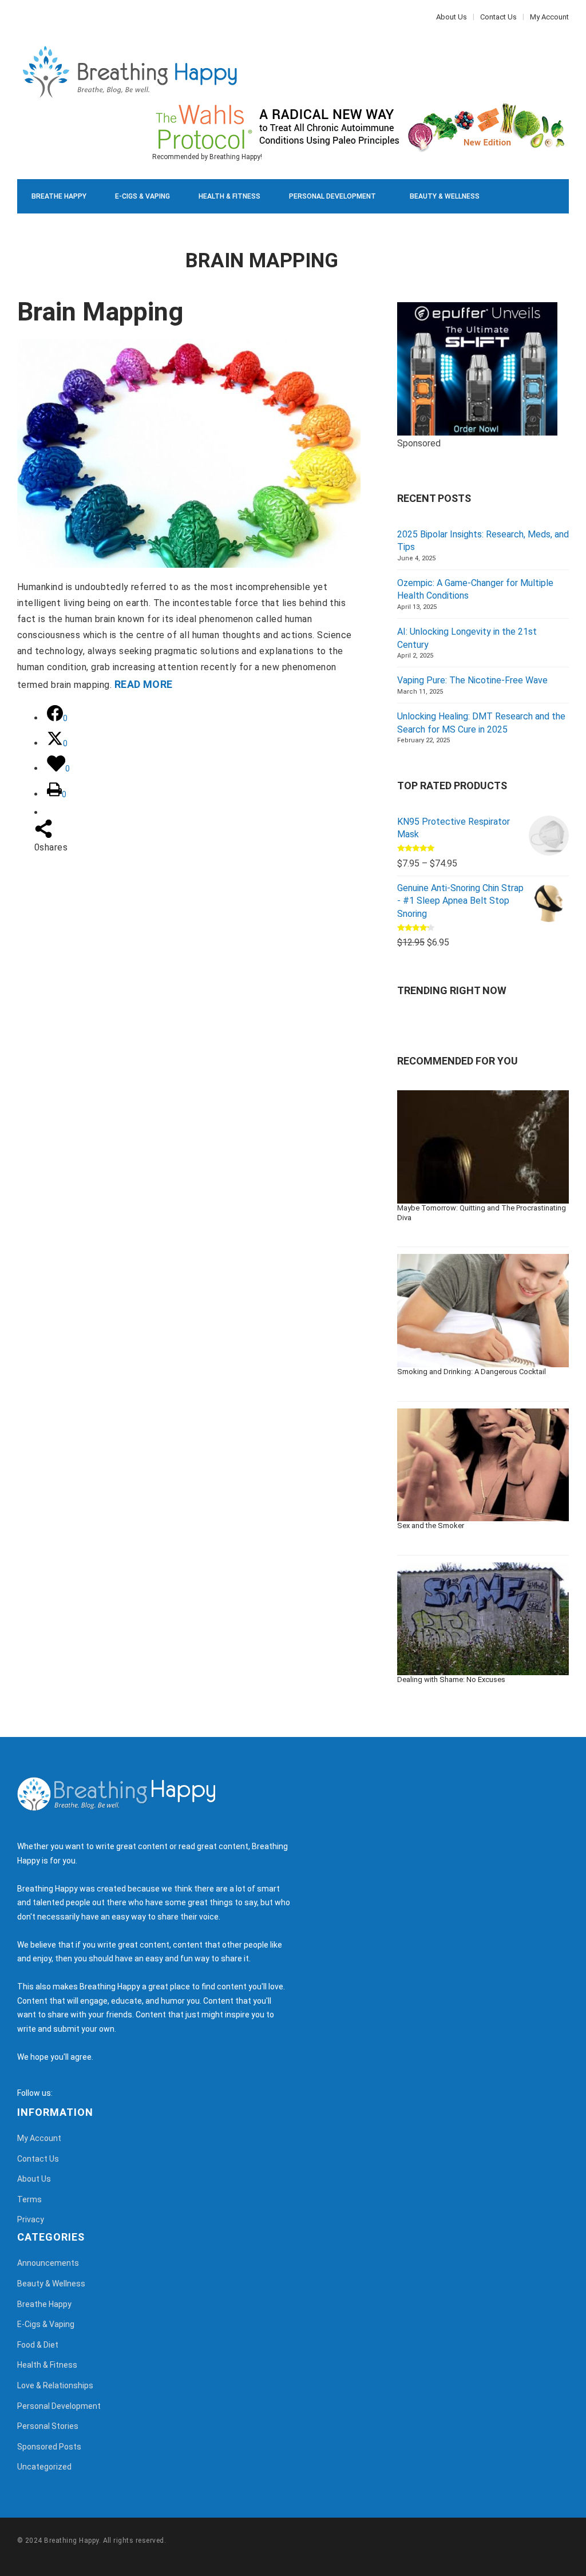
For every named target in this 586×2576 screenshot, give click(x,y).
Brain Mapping (100, 312)
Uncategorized (44, 2467)
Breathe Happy (59, 196)
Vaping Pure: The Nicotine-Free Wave (472, 680)
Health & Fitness (229, 196)
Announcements (48, 2263)
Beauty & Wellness (445, 196)
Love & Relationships (70, 231)
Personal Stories (48, 2426)
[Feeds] (76, 2093)
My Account (549, 17)
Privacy (31, 2219)
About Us (452, 17)
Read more (144, 684)
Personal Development (332, 196)
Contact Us (498, 17)
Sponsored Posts (49, 2447)
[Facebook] (20, 17)
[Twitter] (26, 17)
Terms (29, 2199)
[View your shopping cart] (534, 265)
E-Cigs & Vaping (142, 196)
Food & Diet (159, 231)
